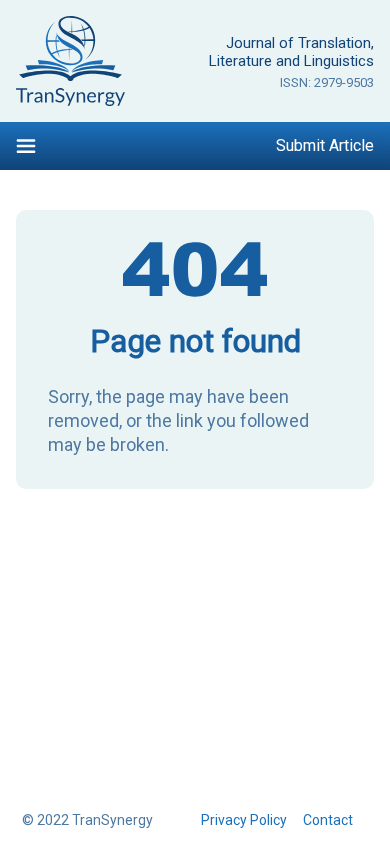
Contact (328, 820)
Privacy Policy (244, 820)
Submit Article (325, 145)
